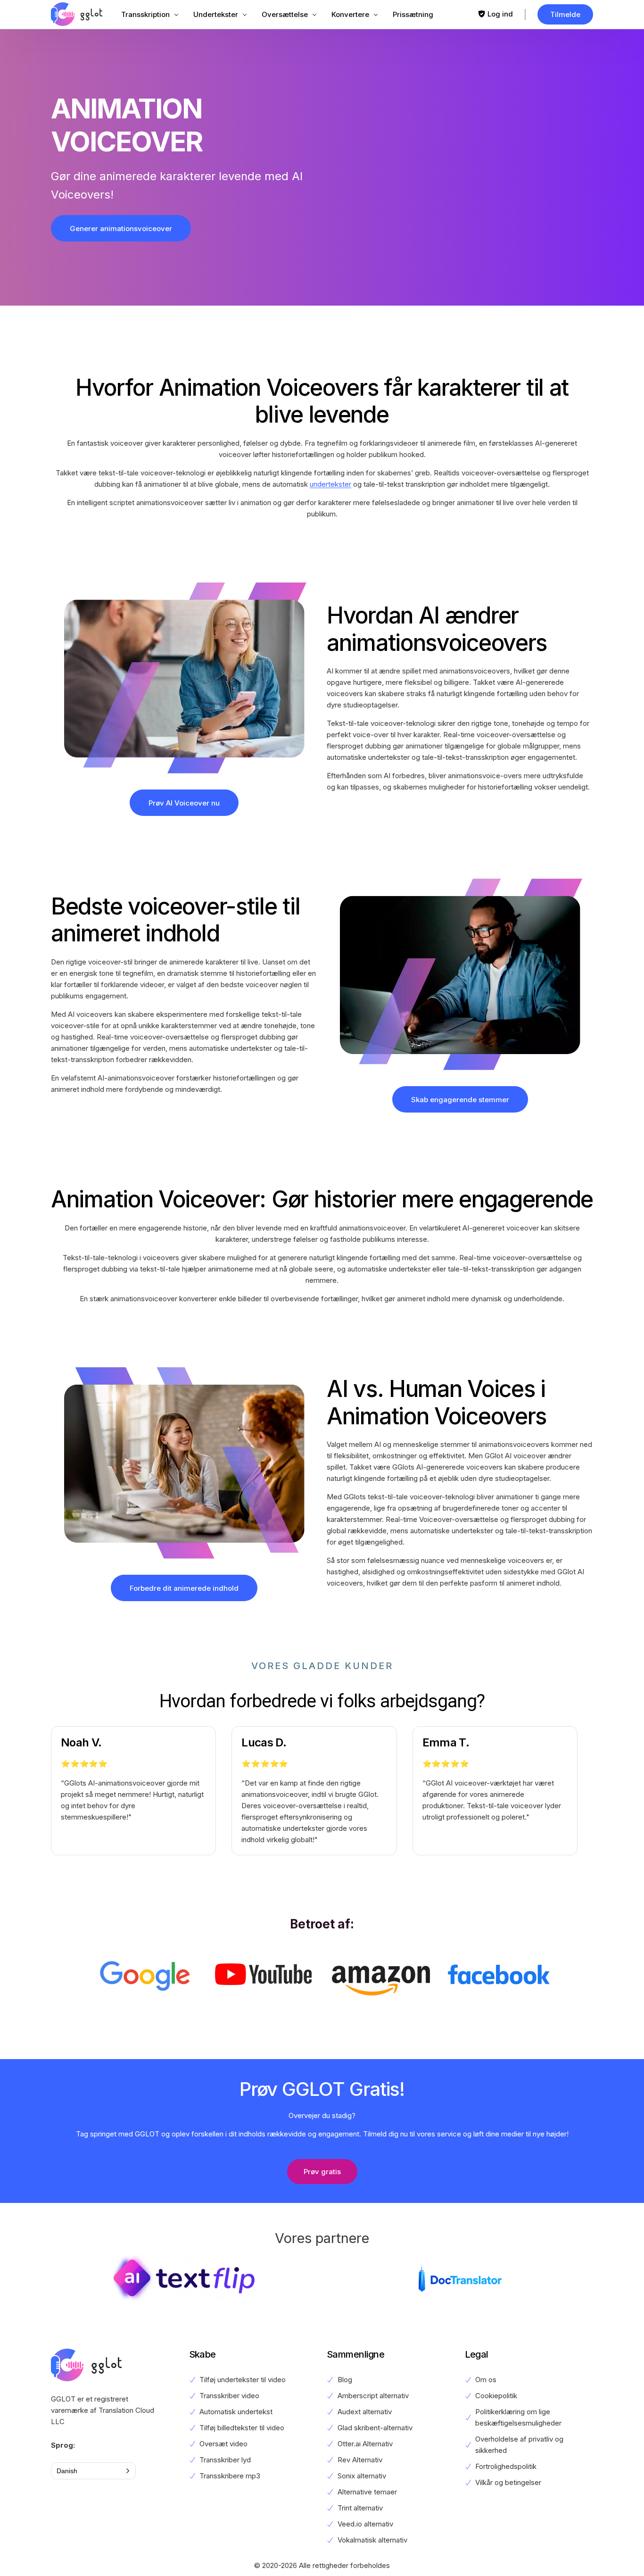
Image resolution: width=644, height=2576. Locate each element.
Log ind (500, 14)
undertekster (330, 484)
